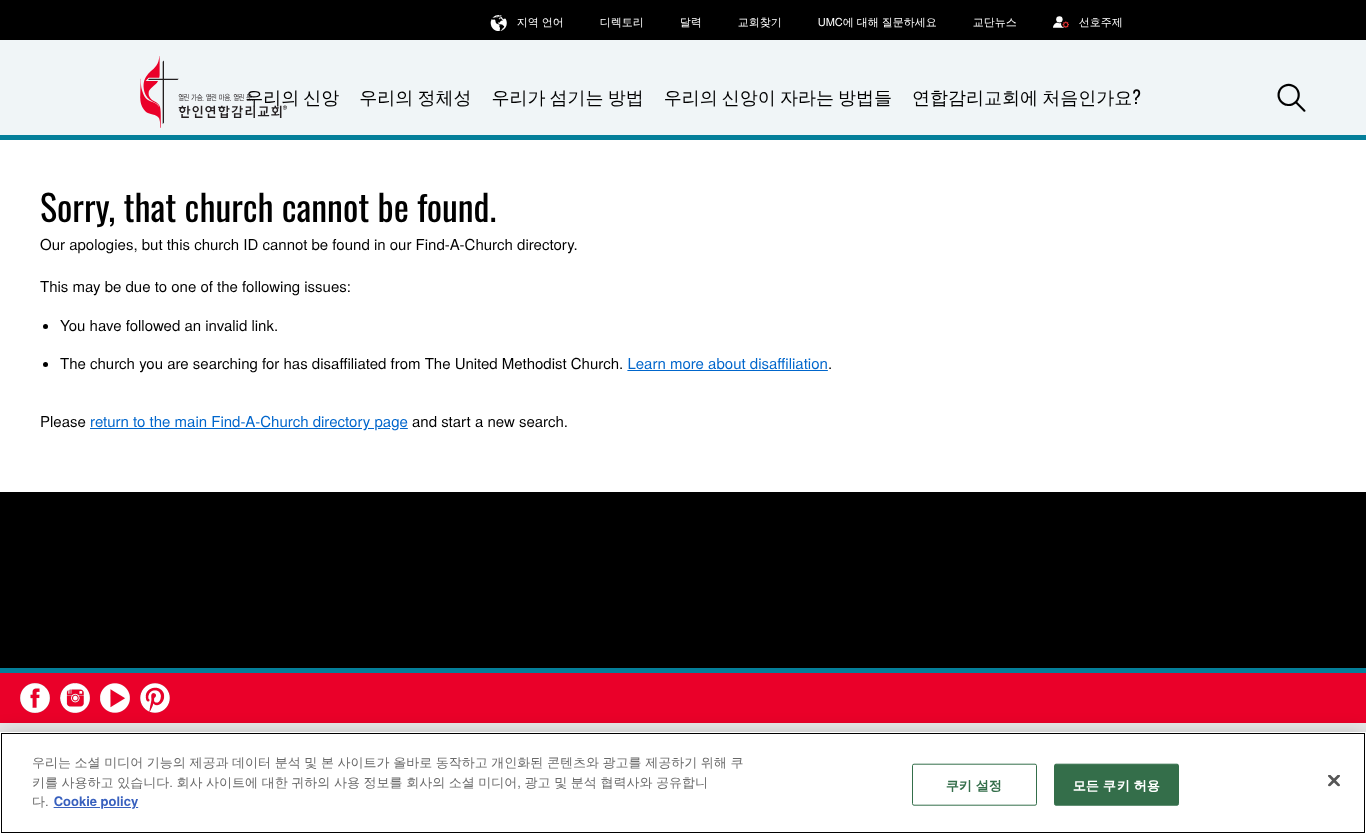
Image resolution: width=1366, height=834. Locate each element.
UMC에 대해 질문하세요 (877, 22)
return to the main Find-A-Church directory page (249, 421)
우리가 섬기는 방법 (567, 97)
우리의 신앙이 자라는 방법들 (778, 97)
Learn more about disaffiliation (727, 363)
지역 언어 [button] (540, 22)
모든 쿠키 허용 (1116, 784)
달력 (691, 22)
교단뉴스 (995, 22)
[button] (1292, 98)
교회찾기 (760, 22)
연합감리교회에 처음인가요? (1026, 97)
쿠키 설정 (974, 784)
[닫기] (1334, 781)
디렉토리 (622, 22)
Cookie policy (96, 800)
